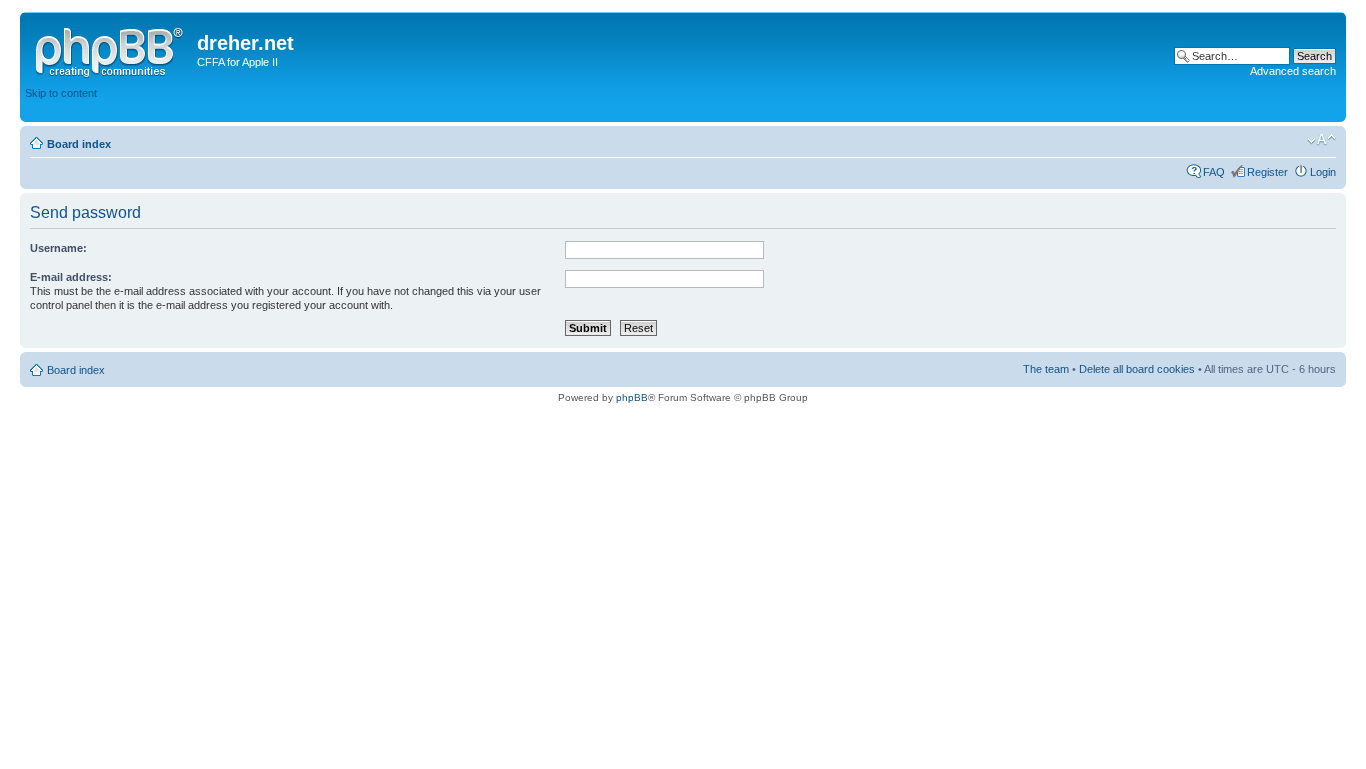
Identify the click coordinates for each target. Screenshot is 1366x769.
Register (1267, 172)
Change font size (1321, 140)
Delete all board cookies (1137, 369)
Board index (79, 144)
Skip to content (61, 93)
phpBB (632, 397)
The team (1046, 369)
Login (1323, 172)
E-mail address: (71, 277)
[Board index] (111, 49)
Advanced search (1293, 71)
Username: (58, 248)
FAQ (1214, 172)
